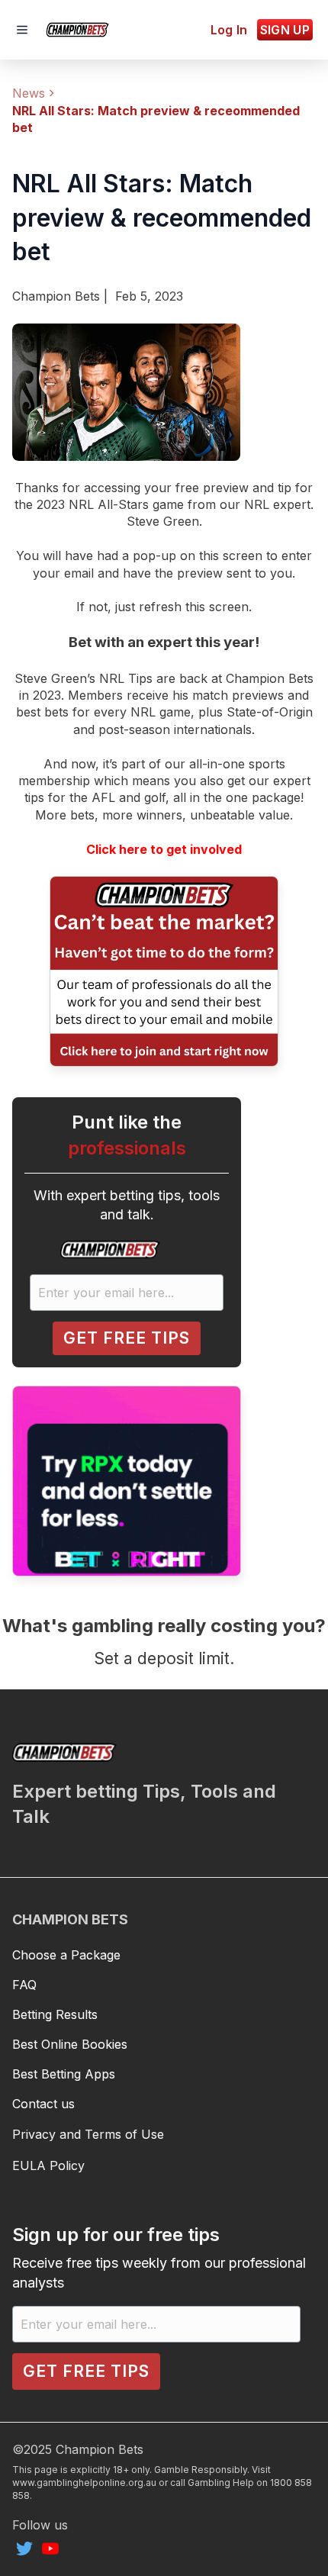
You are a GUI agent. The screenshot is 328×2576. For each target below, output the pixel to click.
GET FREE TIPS (127, 1338)
